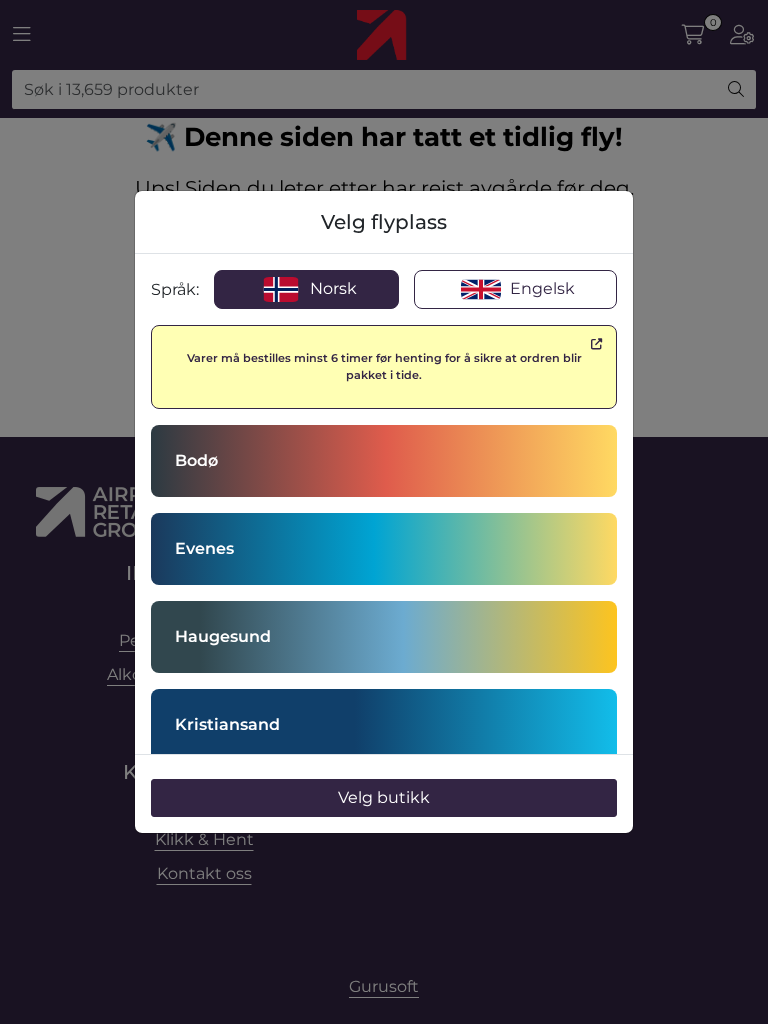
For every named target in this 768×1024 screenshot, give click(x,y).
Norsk (331, 288)
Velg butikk (384, 797)
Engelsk (540, 288)
